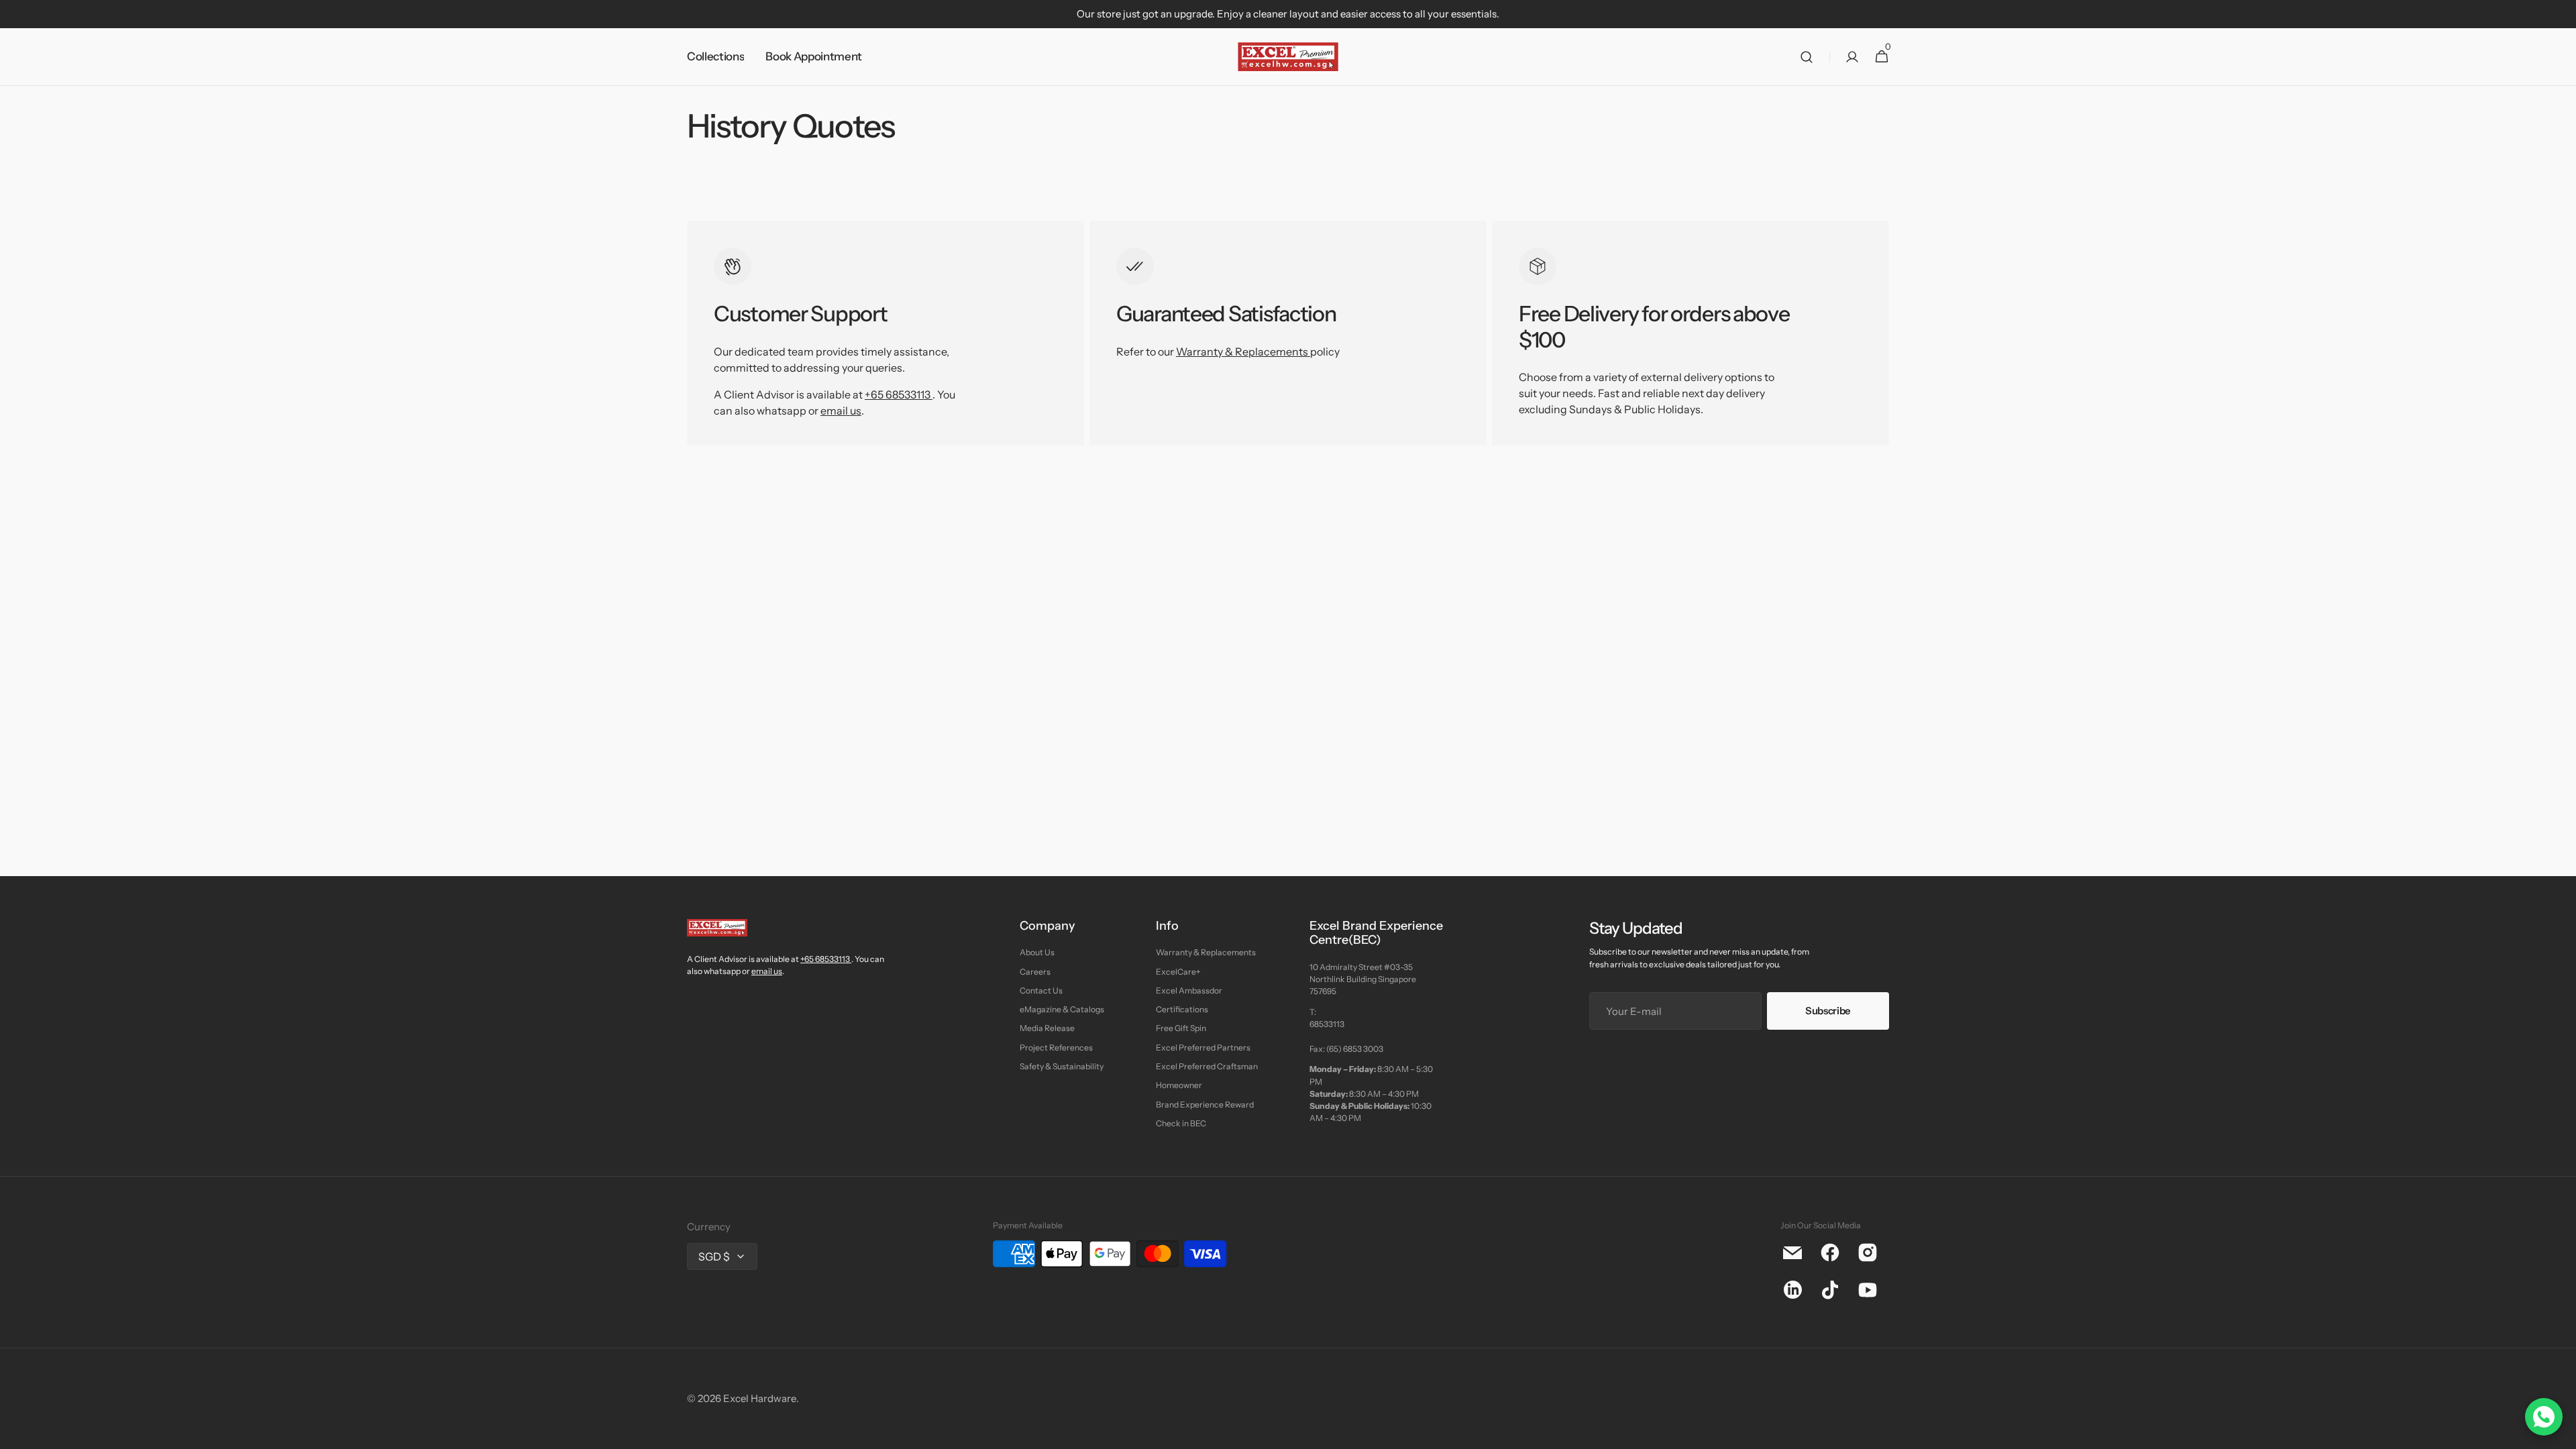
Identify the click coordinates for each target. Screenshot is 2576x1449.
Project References (1056, 1048)
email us (841, 411)
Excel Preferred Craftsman (1207, 1066)
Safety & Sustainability (1062, 1066)
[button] (1807, 57)
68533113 (1327, 1024)
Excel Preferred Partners (1203, 1048)
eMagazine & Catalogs (1062, 1009)
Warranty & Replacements (1243, 352)
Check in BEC (1181, 1123)
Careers (1035, 972)
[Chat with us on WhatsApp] (2544, 1417)
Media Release (1047, 1028)
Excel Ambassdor (1189, 990)
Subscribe (1828, 1011)
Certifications (1182, 1009)
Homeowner (1179, 1085)
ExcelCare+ (1178, 972)
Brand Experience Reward (1205, 1105)
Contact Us (1041, 990)
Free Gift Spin (1181, 1028)
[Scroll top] (2560, 1433)
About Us (1037, 952)
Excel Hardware (760, 1398)
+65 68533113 (898, 394)
